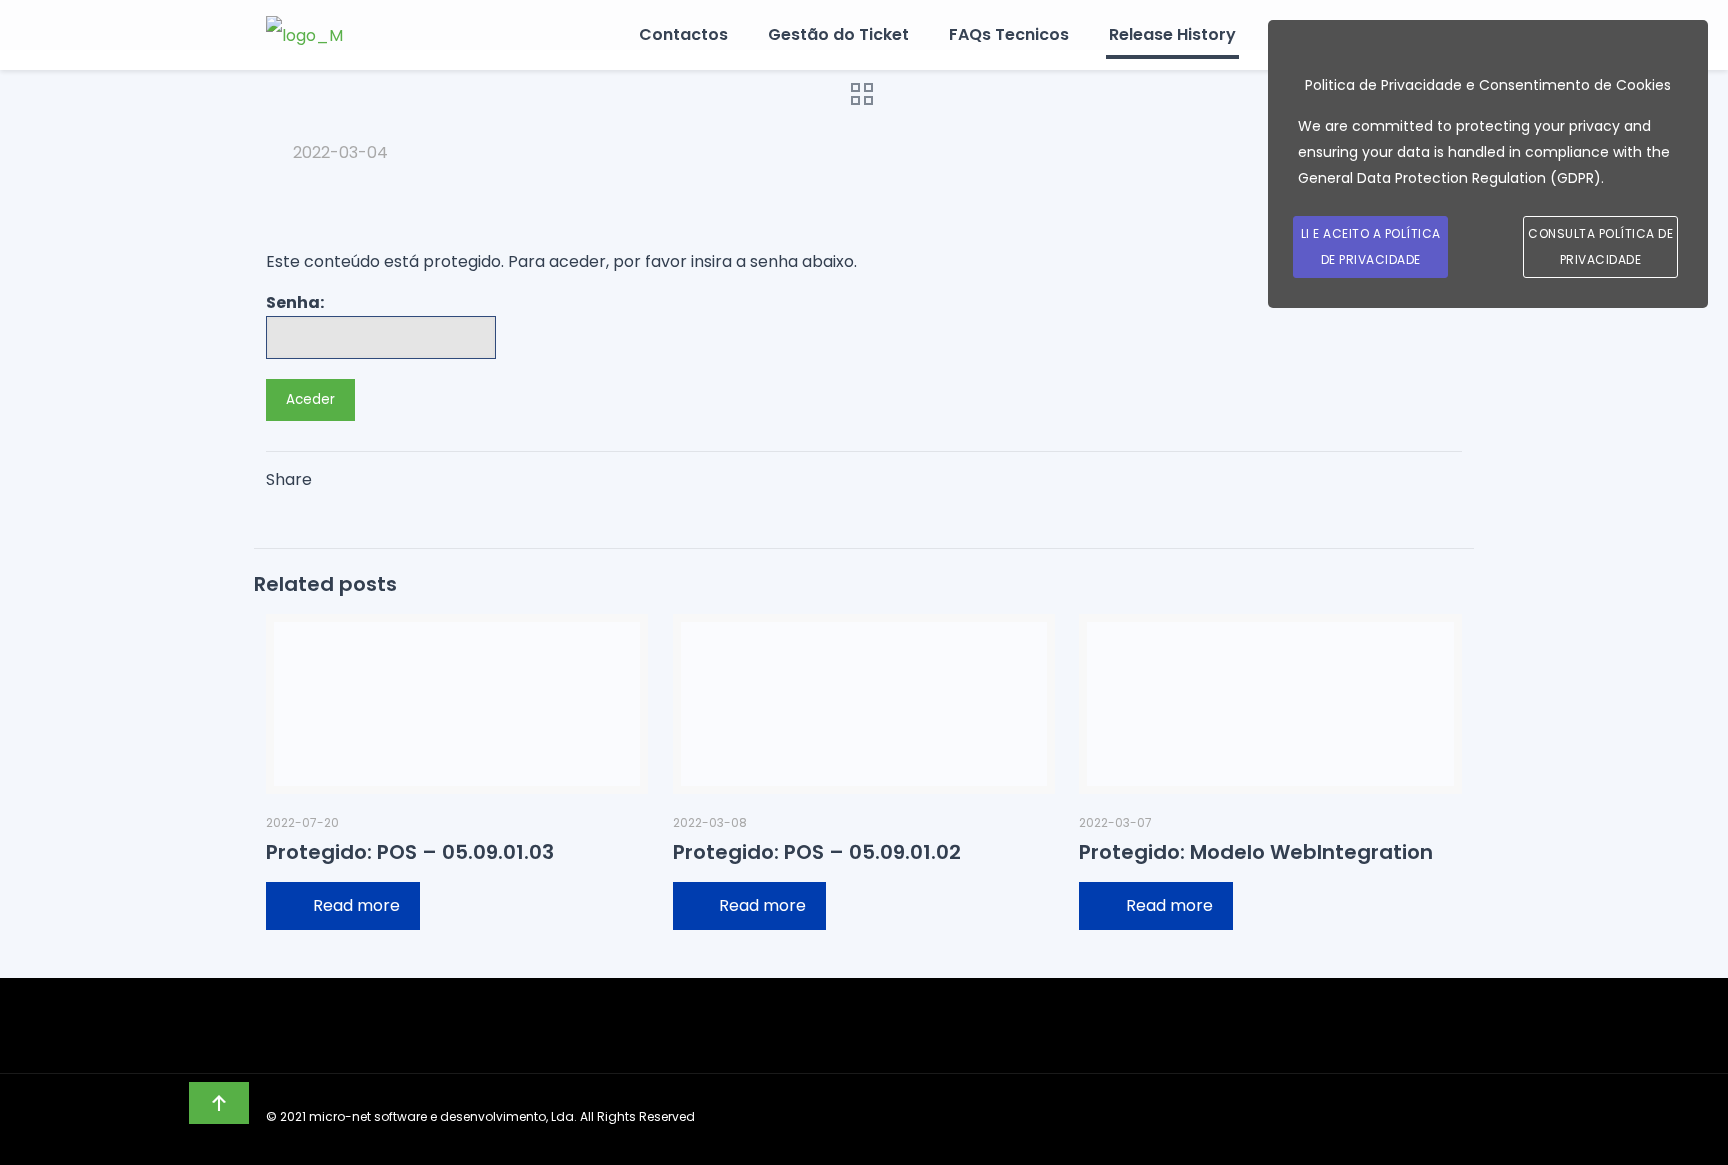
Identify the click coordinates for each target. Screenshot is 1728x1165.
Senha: (295, 302)
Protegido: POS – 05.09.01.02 (817, 852)
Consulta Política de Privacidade (1600, 246)
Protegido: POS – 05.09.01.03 (410, 852)
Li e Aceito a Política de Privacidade (1371, 246)
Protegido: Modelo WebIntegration (1256, 852)
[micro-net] (304, 35)
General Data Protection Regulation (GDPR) (1449, 178)
